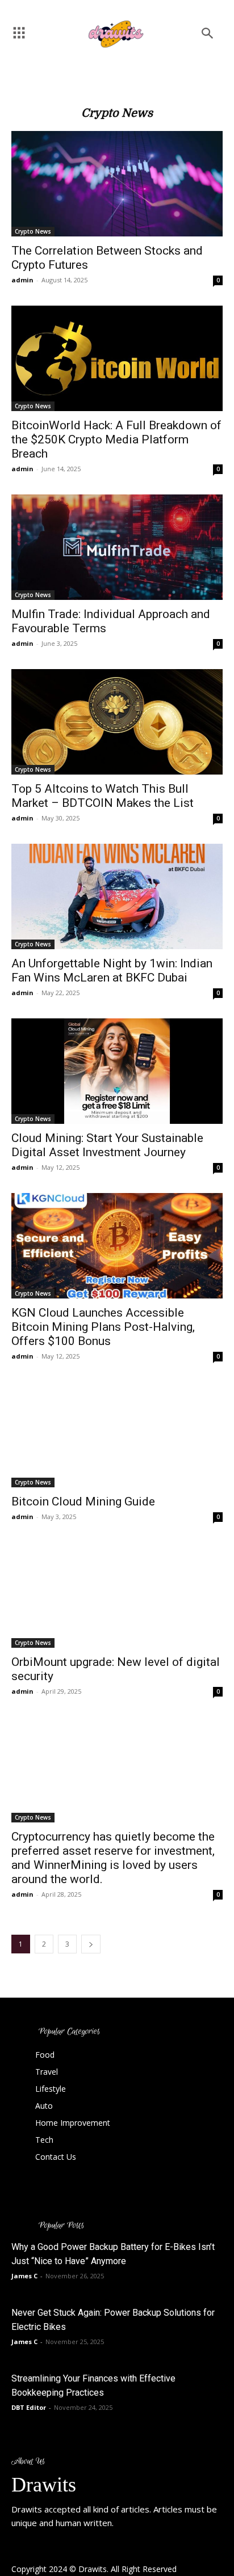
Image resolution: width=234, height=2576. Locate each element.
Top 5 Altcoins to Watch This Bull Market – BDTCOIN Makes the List (103, 796)
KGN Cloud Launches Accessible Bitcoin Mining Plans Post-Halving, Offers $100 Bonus (103, 1327)
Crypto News (33, 231)
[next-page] (91, 1944)
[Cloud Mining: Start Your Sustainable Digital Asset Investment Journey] (117, 1071)
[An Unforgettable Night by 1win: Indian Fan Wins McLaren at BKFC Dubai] (117, 896)
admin (22, 280)
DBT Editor (29, 2407)
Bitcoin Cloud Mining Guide (83, 1501)
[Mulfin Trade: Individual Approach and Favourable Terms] (117, 547)
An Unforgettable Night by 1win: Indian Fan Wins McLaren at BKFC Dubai (112, 970)
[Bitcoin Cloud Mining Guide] (117, 1435)
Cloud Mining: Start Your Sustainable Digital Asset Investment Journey (107, 1145)
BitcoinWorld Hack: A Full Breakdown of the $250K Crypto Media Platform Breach (116, 439)
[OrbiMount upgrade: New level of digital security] (117, 1595)
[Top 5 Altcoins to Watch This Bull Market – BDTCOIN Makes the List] (117, 722)
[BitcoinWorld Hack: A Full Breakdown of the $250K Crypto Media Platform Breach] (117, 358)
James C (24, 2276)
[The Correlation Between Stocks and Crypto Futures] (117, 184)
